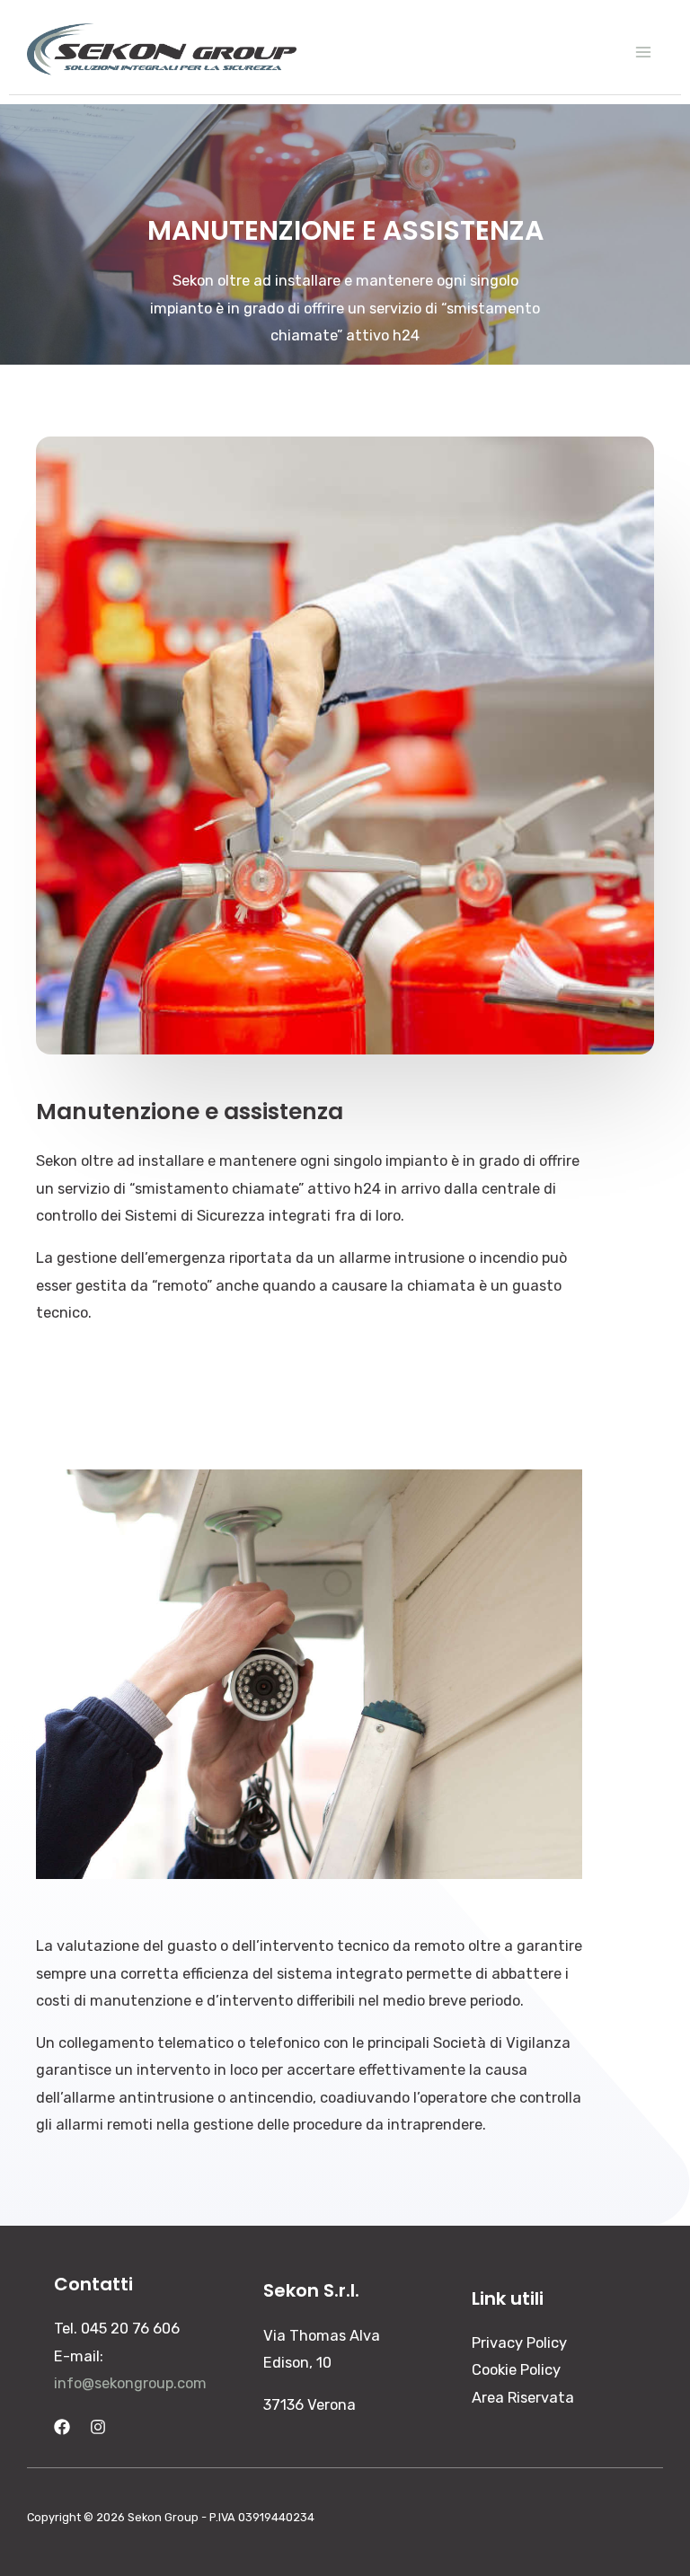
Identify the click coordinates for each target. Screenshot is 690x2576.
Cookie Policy (516, 2370)
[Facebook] (62, 2427)
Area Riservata (523, 2398)
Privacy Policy (519, 2343)
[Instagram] (98, 2427)
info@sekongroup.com (130, 2383)
